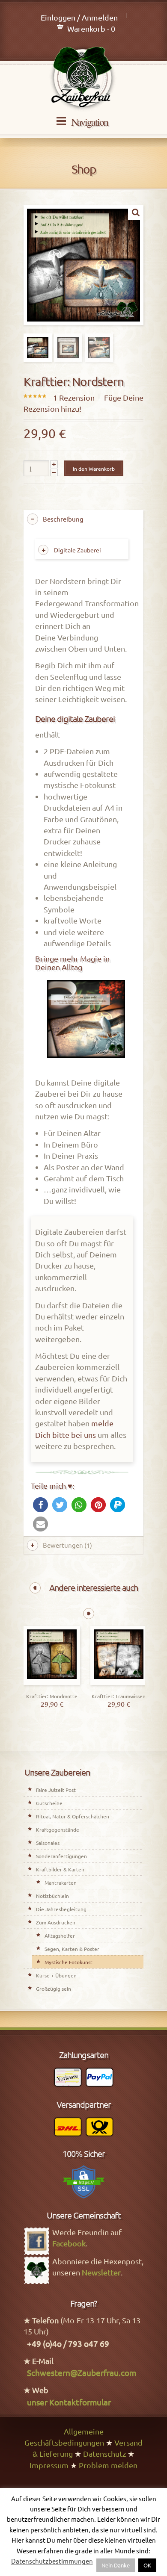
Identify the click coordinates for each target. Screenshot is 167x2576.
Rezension (74, 397)
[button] (40, 1505)
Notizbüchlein (52, 1896)
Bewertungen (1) (67, 1545)
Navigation (89, 122)
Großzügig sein (54, 1989)
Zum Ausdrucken (56, 1922)
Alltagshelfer (60, 1936)
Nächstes (89, 1614)
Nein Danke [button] (116, 2565)
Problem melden (108, 2465)
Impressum (49, 2465)
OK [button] (147, 2565)
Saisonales (48, 1843)
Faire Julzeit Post (56, 1790)
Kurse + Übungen (56, 1975)
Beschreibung (63, 519)
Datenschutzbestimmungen (52, 2561)
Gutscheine (49, 1803)
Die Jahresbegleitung (61, 1909)
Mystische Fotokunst (69, 1962)
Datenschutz (104, 2454)
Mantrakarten (61, 1883)
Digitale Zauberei (78, 550)
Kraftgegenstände (58, 1829)
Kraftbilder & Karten (60, 1869)
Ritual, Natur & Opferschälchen (73, 1816)
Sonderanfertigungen (61, 1856)
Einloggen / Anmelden (79, 17)
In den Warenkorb (94, 469)
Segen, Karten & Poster (72, 1949)
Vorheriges (35, 1588)
